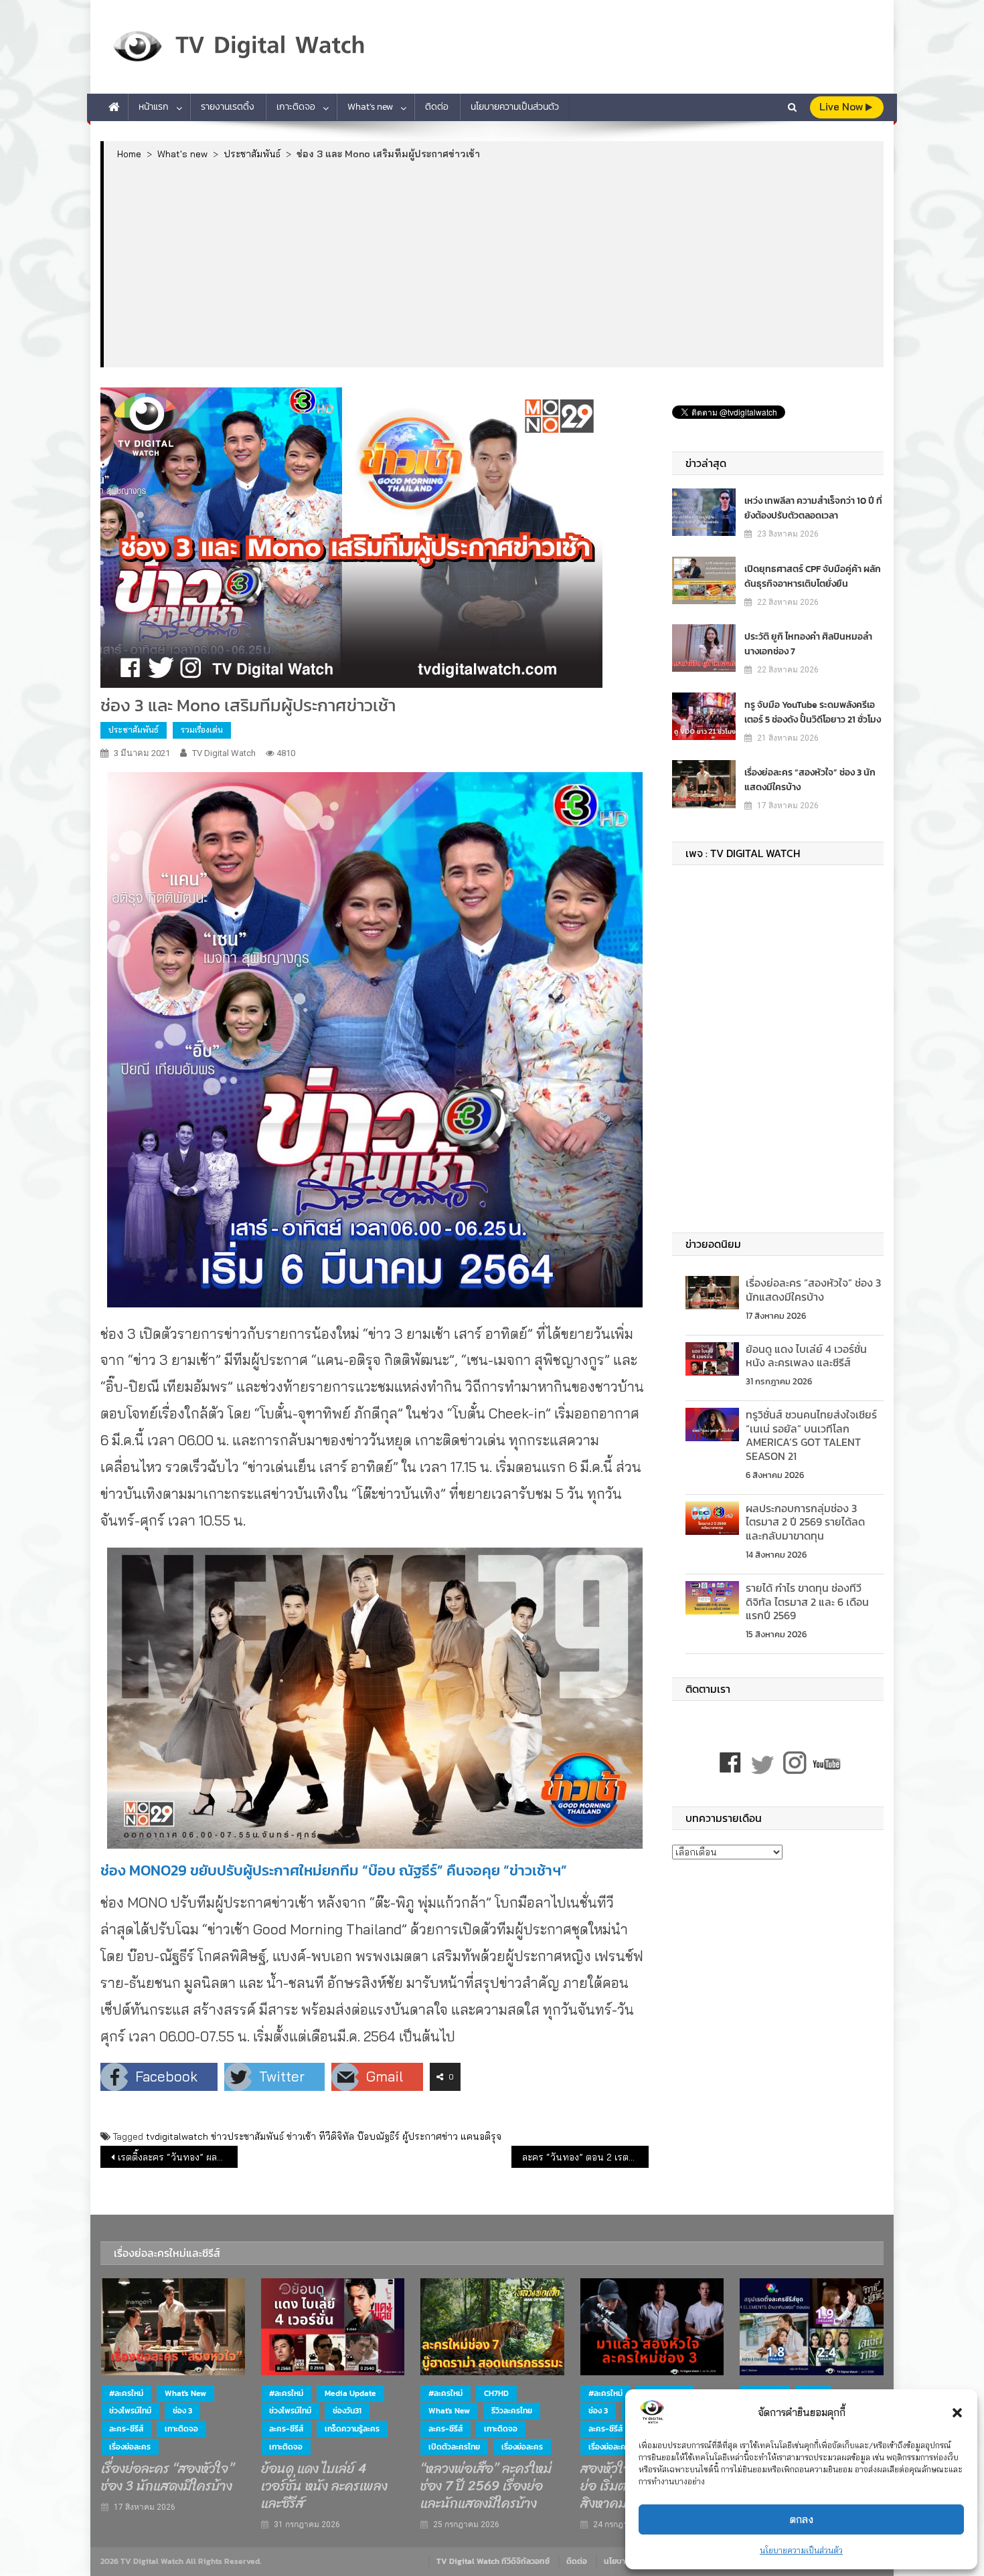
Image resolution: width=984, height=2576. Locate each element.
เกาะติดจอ (296, 107)
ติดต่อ (437, 107)
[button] (957, 2413)
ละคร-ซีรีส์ (126, 2429)
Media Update (350, 2393)
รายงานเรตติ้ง (228, 107)
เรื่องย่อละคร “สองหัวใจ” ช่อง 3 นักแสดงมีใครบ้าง (810, 780)
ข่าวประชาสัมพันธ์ (247, 2136)
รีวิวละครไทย (512, 2411)
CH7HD (496, 2393)
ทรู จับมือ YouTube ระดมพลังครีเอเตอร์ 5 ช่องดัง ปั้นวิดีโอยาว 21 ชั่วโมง (813, 712)
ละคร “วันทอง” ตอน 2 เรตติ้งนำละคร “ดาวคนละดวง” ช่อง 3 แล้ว (585, 2157)
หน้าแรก (154, 107)
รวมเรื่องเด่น (202, 730)
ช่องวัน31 (347, 2411)
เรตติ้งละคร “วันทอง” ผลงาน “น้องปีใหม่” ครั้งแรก (178, 2157)
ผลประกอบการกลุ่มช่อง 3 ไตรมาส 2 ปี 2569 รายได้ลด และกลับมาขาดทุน (805, 1522)
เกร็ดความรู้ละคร (352, 2429)
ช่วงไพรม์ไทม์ (130, 2411)
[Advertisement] (494, 263)
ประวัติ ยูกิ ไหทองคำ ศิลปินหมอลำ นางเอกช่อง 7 (808, 644)
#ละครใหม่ (126, 2393)
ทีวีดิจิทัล (336, 2136)
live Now (842, 107)
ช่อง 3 (182, 2411)
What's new (185, 2393)
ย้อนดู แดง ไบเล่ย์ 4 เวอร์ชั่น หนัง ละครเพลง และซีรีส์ (806, 1356)
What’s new (370, 107)
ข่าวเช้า (301, 2136)
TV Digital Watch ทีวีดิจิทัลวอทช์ (493, 2561)
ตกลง (802, 2519)
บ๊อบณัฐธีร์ (378, 2136)
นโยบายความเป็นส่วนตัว (801, 2550)
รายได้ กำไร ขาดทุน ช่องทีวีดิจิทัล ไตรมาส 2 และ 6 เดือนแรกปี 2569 (807, 1602)
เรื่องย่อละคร (130, 2447)
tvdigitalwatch (177, 2136)
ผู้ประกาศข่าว (430, 2136)
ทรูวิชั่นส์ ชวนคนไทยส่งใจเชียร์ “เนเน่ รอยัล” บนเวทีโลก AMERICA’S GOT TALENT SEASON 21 (811, 1435)
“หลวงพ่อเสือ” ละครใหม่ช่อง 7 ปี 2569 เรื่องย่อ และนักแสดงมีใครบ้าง (486, 2486)
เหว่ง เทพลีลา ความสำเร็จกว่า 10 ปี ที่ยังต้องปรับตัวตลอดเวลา (813, 508)
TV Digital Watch (224, 753)
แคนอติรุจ (481, 2136)
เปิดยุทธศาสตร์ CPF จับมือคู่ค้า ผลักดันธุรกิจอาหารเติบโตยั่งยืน (813, 576)
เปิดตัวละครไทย (454, 2447)
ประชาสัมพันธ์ (134, 730)
